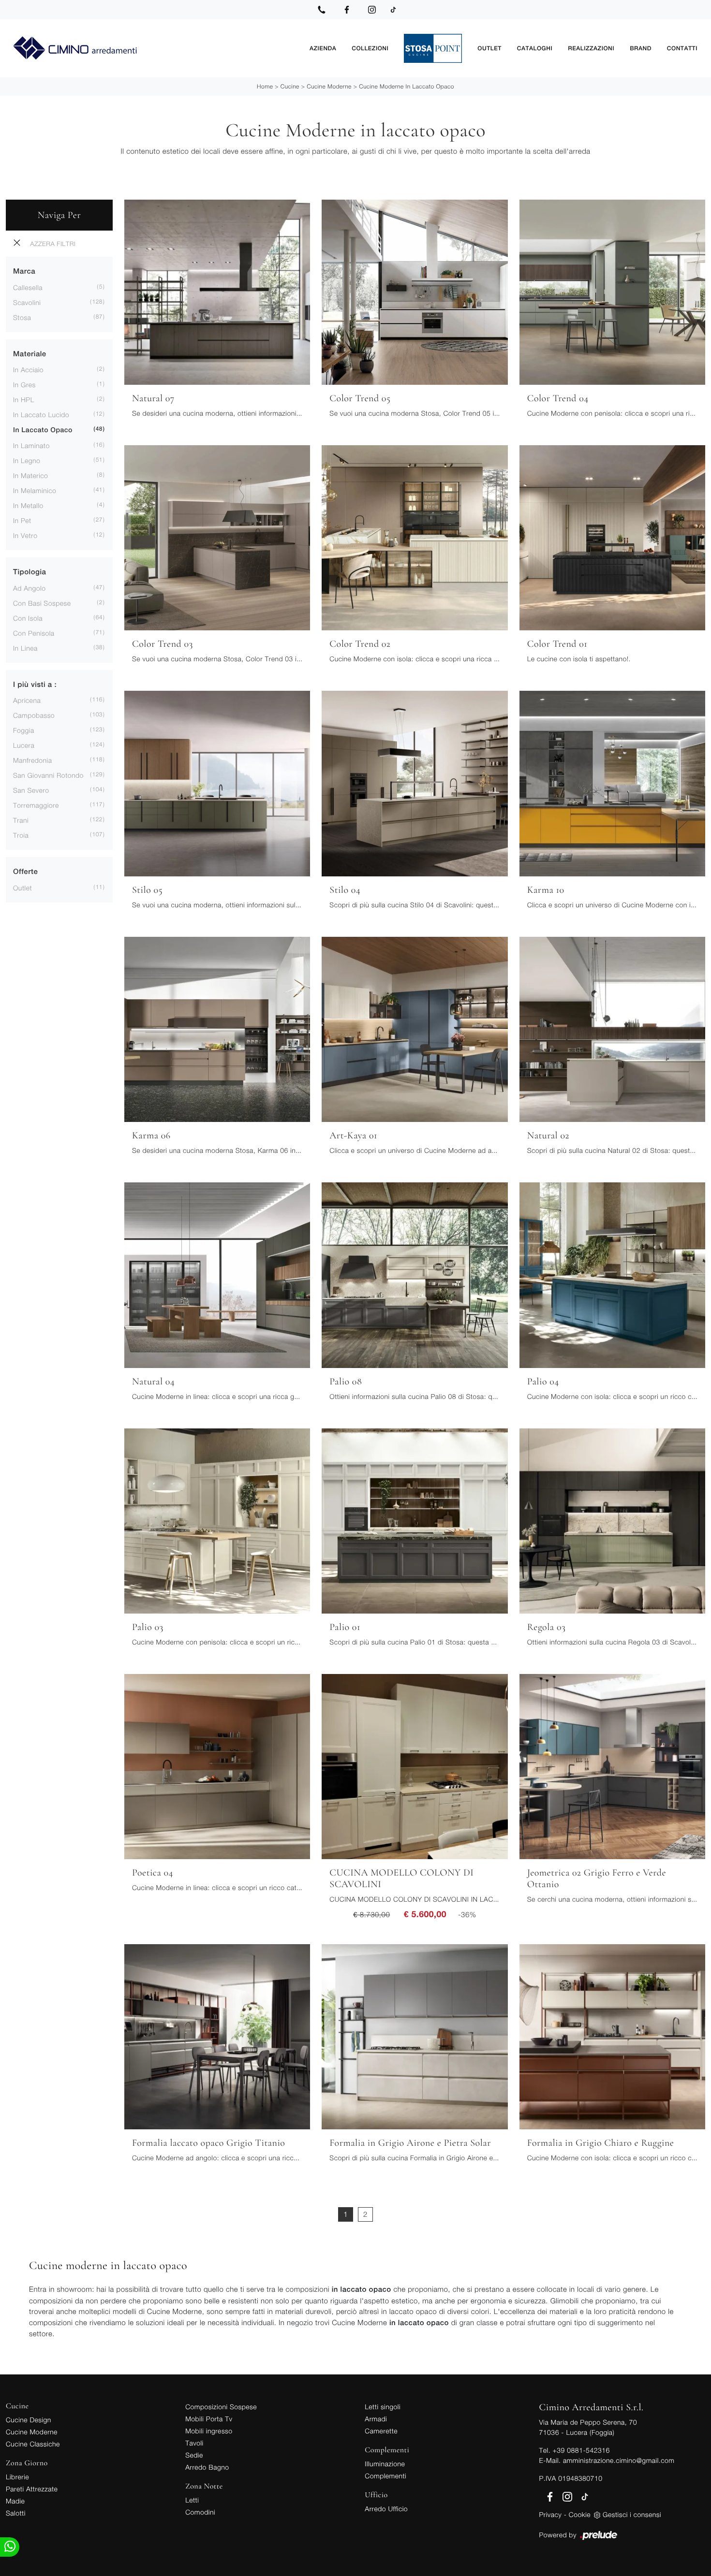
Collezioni (370, 48)
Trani (21, 820)
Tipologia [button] (30, 572)
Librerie (17, 2477)
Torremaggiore (36, 805)
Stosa (22, 317)
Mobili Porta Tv (209, 2419)
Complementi (385, 2476)
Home (265, 86)
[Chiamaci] (322, 10)
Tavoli (194, 2443)
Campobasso (34, 715)
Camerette (381, 2431)
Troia (21, 835)
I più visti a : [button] (35, 685)
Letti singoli (383, 2407)
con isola (28, 618)
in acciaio (28, 370)
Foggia (24, 730)
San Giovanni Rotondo (48, 775)
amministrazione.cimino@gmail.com (619, 2460)
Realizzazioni (591, 48)
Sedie (194, 2455)
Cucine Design (29, 2420)
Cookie (580, 2514)
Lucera (24, 745)
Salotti (16, 2513)
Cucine (290, 86)
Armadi (376, 2419)
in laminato (31, 445)
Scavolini (27, 302)
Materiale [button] (30, 354)
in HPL (24, 400)
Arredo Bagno (207, 2467)
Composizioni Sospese (221, 2407)
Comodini (200, 2512)
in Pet (22, 520)
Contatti (682, 48)
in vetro (25, 535)
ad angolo (30, 588)
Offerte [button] (25, 872)
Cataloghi (535, 48)
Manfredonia (32, 760)
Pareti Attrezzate (32, 2489)
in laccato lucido (41, 415)
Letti (192, 2500)
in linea (25, 648)
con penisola (34, 633)
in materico (30, 475)
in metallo (28, 505)
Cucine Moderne (329, 86)
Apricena (27, 700)
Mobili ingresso (209, 2431)
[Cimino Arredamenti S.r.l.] (154, 49)
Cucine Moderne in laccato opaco (407, 86)
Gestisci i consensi (632, 2514)
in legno (27, 460)
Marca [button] (24, 271)
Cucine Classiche (33, 2444)
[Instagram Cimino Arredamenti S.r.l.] (372, 10)
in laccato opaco (43, 430)
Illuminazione (385, 2464)
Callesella (28, 287)
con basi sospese (42, 603)
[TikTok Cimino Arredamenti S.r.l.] (393, 10)
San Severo (31, 790)
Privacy (551, 2514)
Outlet (489, 48)
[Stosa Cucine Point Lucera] (433, 48)
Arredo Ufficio (386, 2509)
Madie (15, 2501)
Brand (641, 48)
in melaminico (35, 490)
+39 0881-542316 (581, 2450)
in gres (24, 385)
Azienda (323, 48)
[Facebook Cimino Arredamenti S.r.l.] (347, 10)
